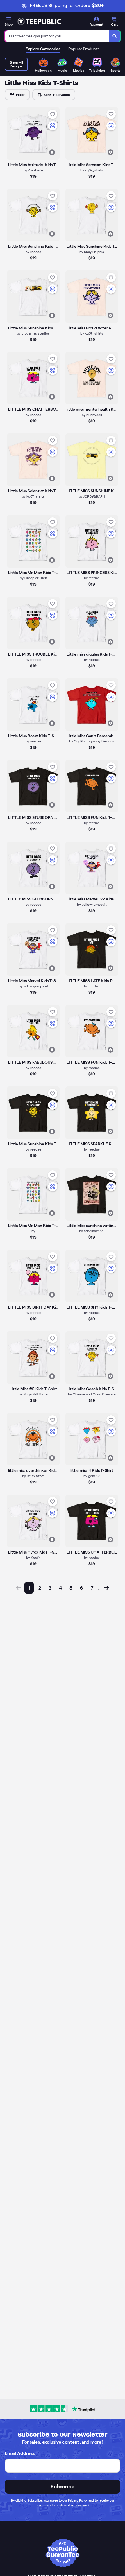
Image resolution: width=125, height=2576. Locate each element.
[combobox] (57, 36)
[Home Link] (39, 21)
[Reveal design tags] (52, 152)
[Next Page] (106, 1588)
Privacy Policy (78, 2500)
